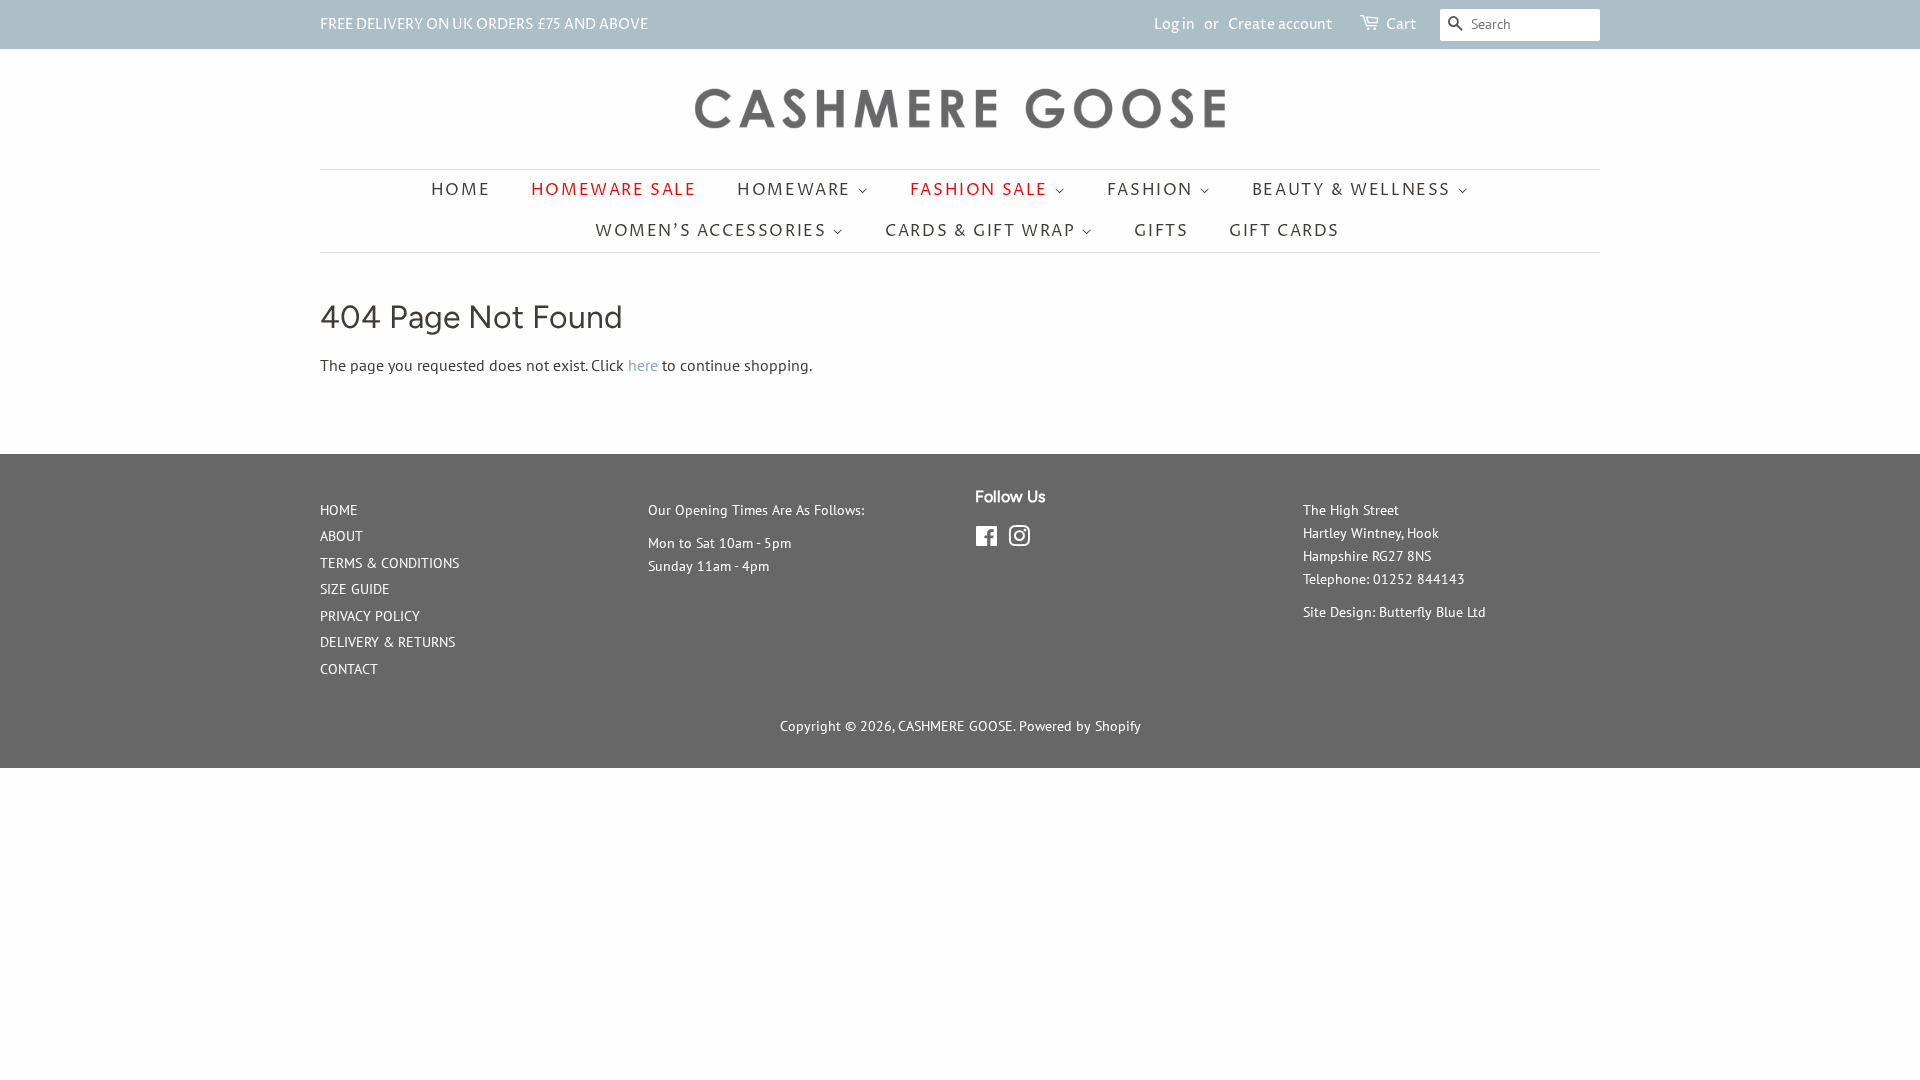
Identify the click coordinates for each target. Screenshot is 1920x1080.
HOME (339, 510)
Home (460, 190)
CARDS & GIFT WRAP (983, 231)
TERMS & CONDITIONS (389, 563)
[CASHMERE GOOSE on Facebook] (986, 540)
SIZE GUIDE (355, 589)
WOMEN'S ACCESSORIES (713, 231)
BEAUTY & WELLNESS (1354, 190)
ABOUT (341, 536)
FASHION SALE (982, 190)
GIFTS (1161, 231)
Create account (1280, 24)
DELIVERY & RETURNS (387, 642)
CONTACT (349, 669)
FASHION (1153, 190)
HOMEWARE (796, 190)
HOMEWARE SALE (614, 190)
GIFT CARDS (1284, 231)
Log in (1174, 24)
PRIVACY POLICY (370, 616)
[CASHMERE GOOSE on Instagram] (1019, 540)
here (643, 365)
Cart (1401, 24)
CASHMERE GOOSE (955, 726)
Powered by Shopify (1080, 726)
